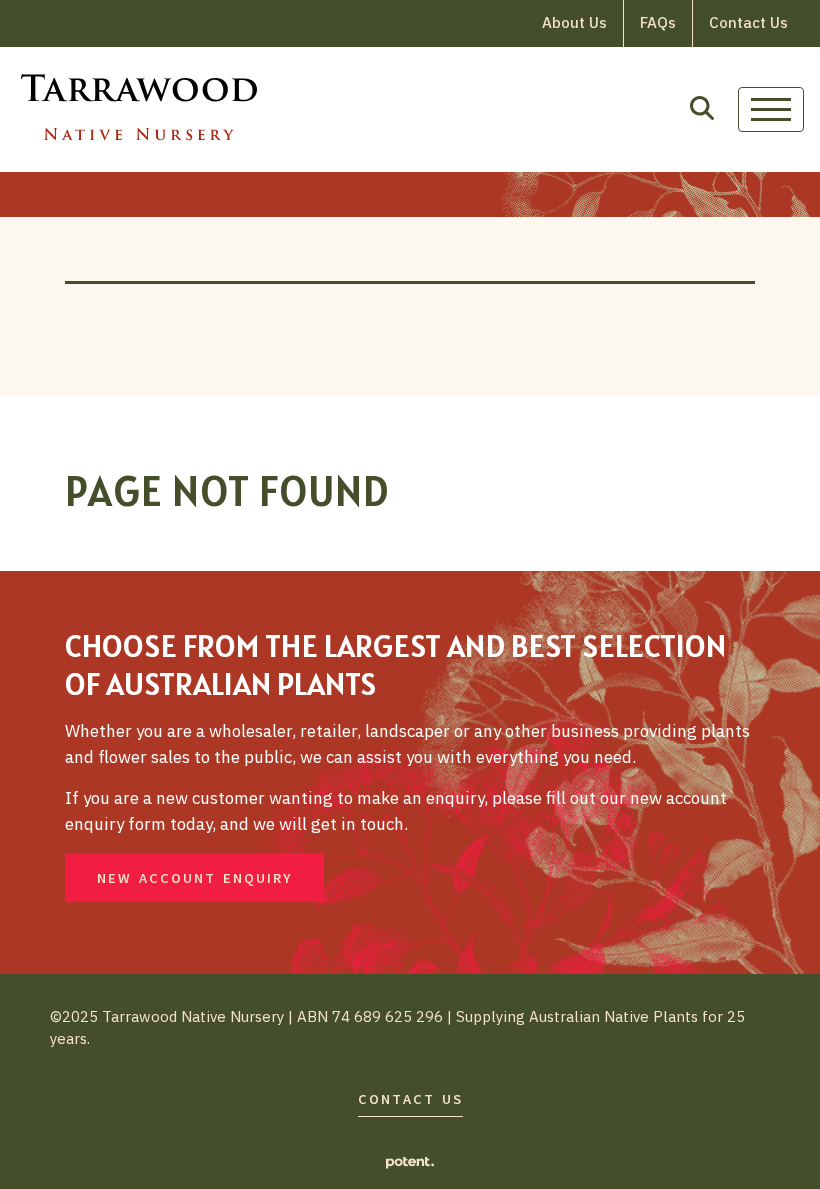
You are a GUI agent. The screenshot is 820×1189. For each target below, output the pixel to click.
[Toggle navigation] (771, 110)
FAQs (658, 22)
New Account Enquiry (194, 878)
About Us (574, 22)
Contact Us (748, 22)
